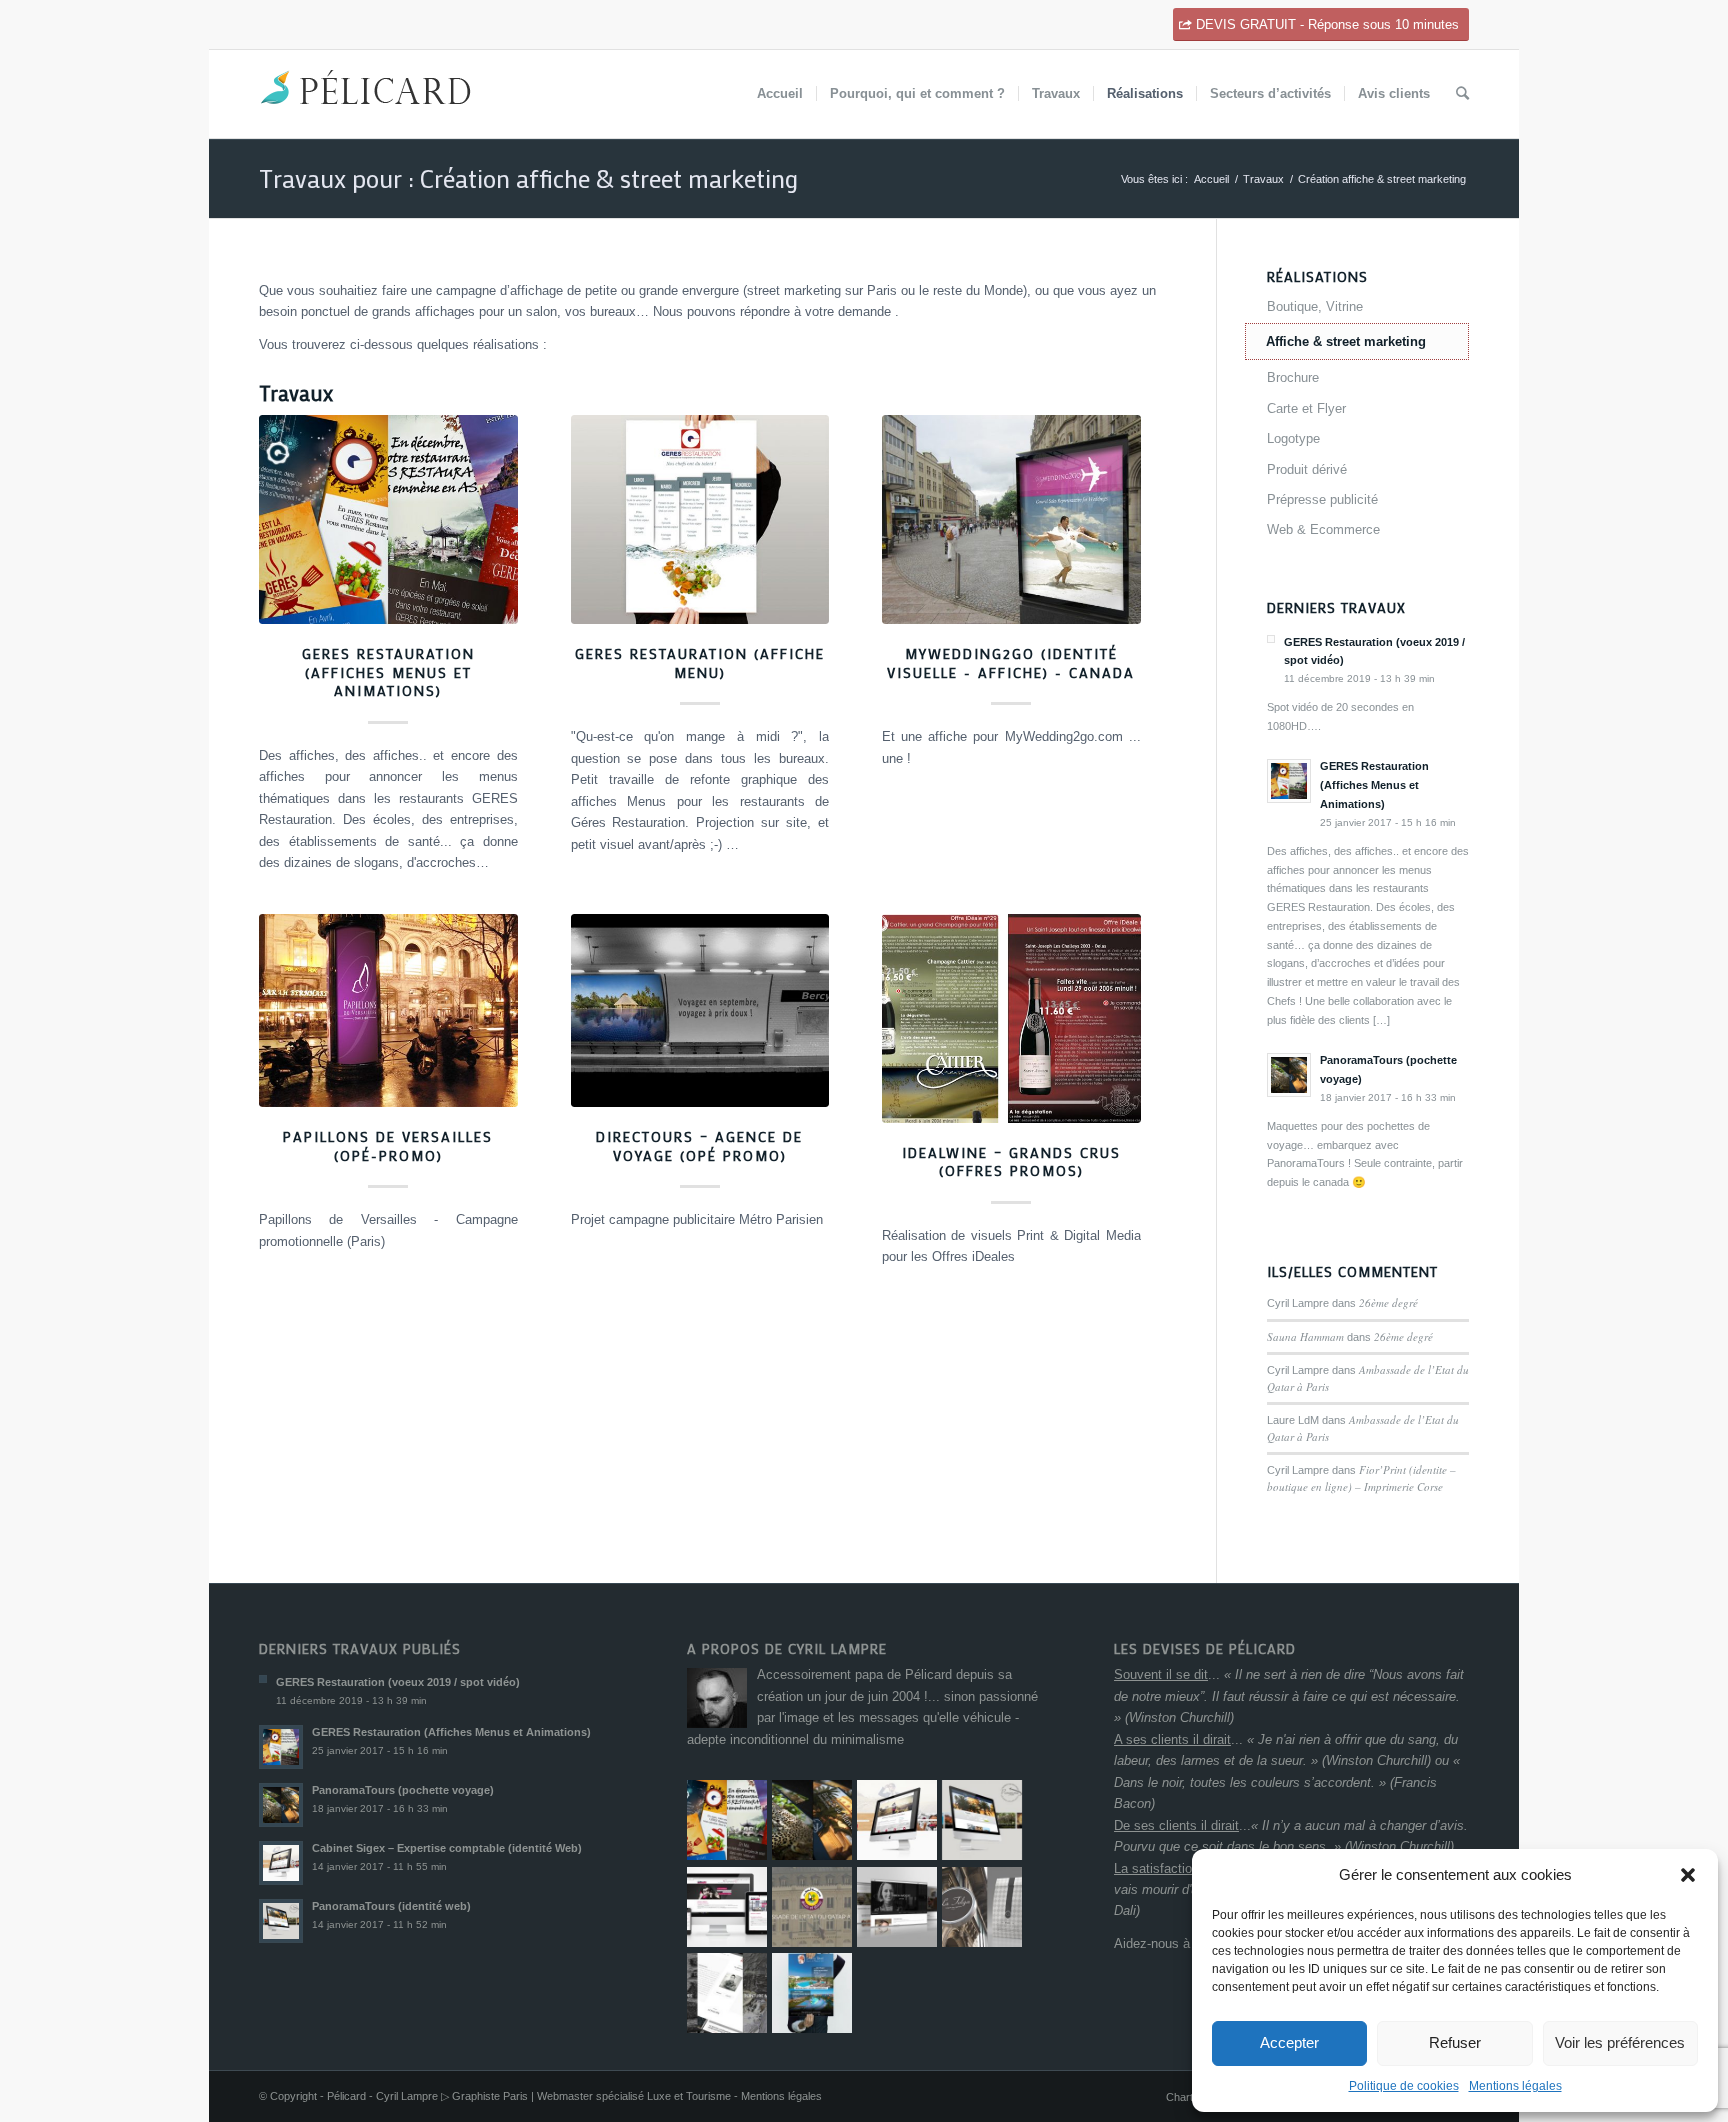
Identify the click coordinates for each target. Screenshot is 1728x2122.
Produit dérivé (1307, 469)
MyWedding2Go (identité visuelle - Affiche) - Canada (1011, 663)
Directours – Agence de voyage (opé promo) (699, 1146)
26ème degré (1388, 1302)
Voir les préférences (1620, 2042)
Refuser (1455, 2042)
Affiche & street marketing (1346, 341)
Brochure (1293, 377)
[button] (1688, 1875)
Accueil (1211, 179)
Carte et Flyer (1306, 408)
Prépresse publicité (1322, 499)
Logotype (1293, 438)
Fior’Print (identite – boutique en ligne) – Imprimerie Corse (1361, 1478)
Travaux (1263, 179)
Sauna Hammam (1305, 1336)
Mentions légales (1515, 2086)
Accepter (1289, 2042)
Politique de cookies (1404, 2086)
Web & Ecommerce (1323, 529)
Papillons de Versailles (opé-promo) (388, 1146)
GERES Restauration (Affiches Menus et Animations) (388, 672)
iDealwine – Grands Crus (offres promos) (1011, 1162)
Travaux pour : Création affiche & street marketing (528, 178)
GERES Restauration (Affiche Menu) (700, 663)
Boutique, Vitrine (1315, 306)
